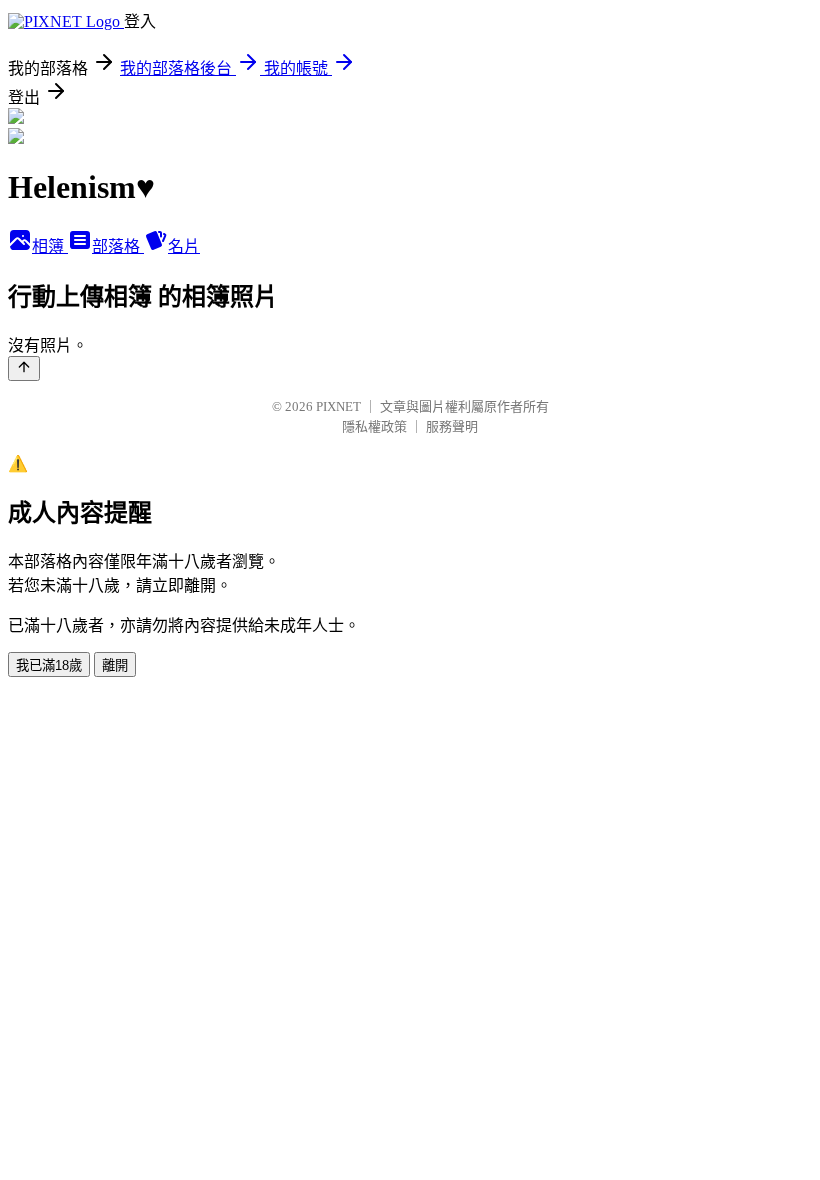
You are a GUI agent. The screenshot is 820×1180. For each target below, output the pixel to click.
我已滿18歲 (49, 665)
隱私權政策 (374, 426)
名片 (184, 246)
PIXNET (338, 406)
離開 (115, 665)
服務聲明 (452, 426)
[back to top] (24, 368)
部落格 (118, 246)
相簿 (50, 246)
